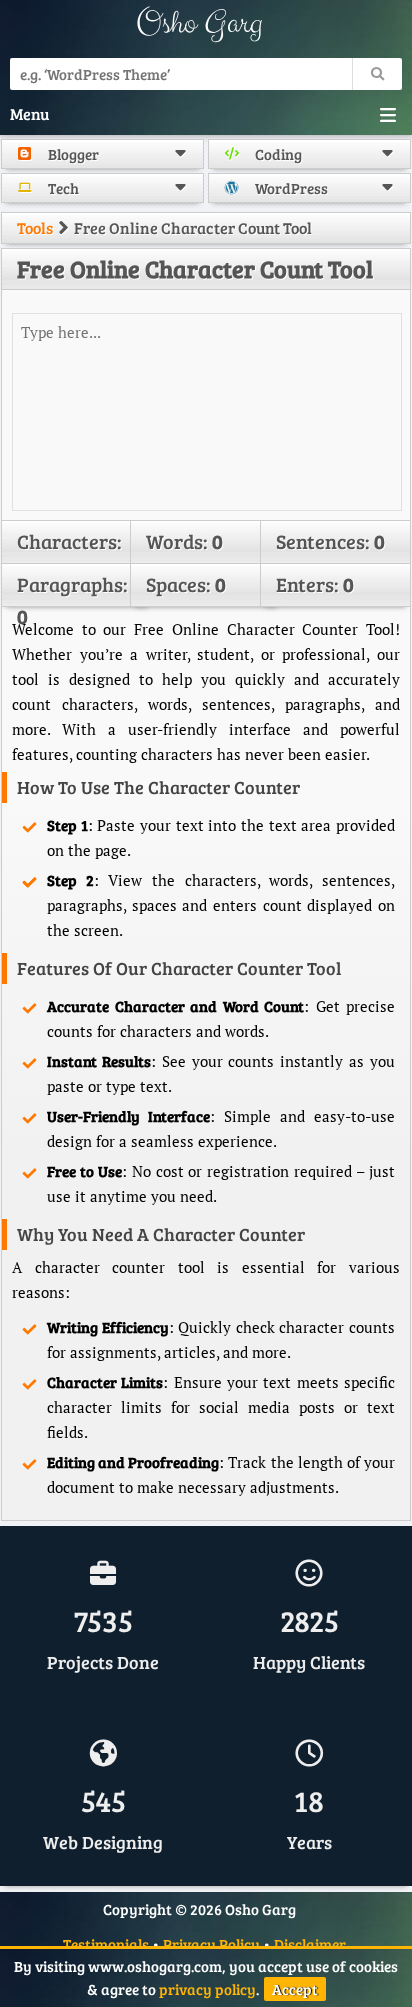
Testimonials (106, 1944)
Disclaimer (310, 1944)
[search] (377, 74)
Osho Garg (199, 23)
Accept (295, 1989)
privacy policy (207, 1989)
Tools (35, 227)
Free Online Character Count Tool (195, 268)
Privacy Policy (211, 1944)
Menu (29, 113)
